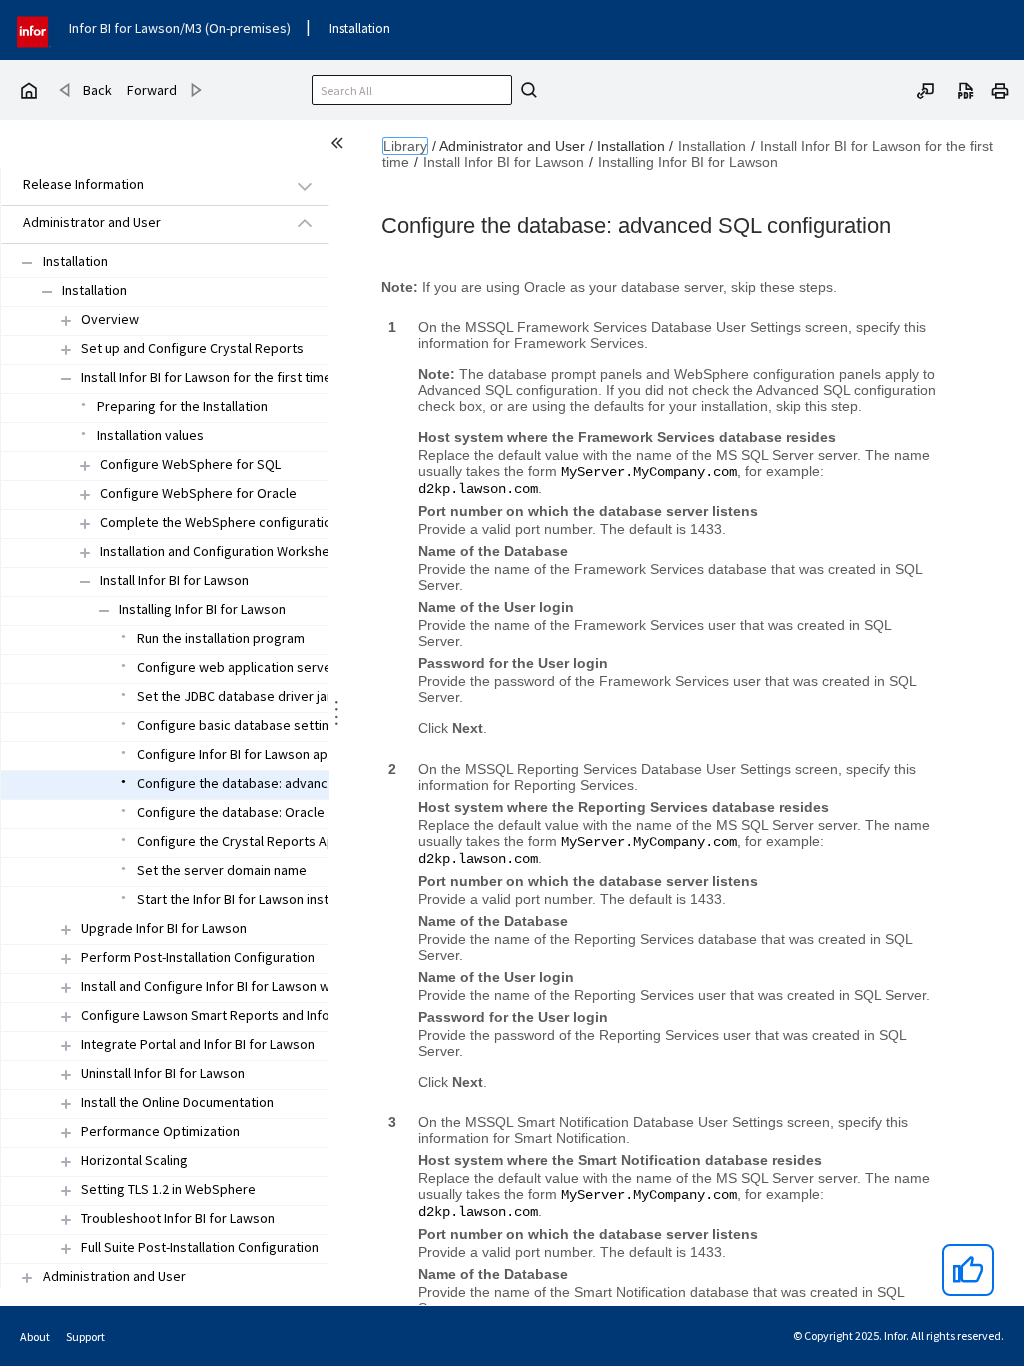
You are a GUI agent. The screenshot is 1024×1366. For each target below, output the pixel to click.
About (35, 1336)
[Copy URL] (926, 89)
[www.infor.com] (34, 29)
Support (85, 1336)
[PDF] (966, 89)
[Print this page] (1000, 89)
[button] (142, 185)
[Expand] (66, 320)
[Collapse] (27, 262)
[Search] (526, 90)
